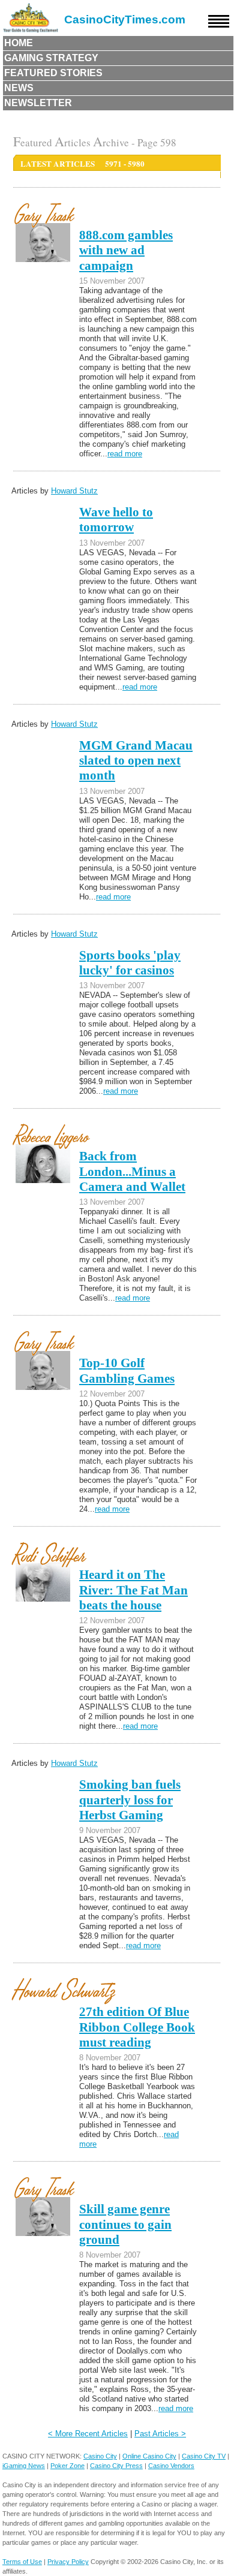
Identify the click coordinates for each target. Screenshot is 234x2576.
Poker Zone (67, 2466)
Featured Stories (53, 73)
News (19, 88)
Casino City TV (204, 2456)
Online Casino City (149, 2456)
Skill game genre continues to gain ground (125, 2224)
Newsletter (38, 103)
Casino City (100, 2456)
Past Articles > (160, 2434)
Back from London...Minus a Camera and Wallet (132, 1171)
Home (19, 43)
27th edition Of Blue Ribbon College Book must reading (137, 2027)
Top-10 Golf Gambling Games (127, 1370)
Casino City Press (116, 2466)
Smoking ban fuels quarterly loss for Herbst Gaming (130, 1800)
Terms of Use (22, 2562)
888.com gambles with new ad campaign (126, 250)
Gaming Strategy (51, 58)
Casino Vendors (171, 2466)
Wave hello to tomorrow (116, 520)
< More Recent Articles (88, 2434)
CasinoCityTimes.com (125, 19)
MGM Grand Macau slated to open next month (136, 761)
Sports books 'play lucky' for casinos (130, 963)
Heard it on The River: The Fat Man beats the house (133, 1590)
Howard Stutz (74, 491)
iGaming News (24, 2466)
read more (125, 454)
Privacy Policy (68, 2562)
